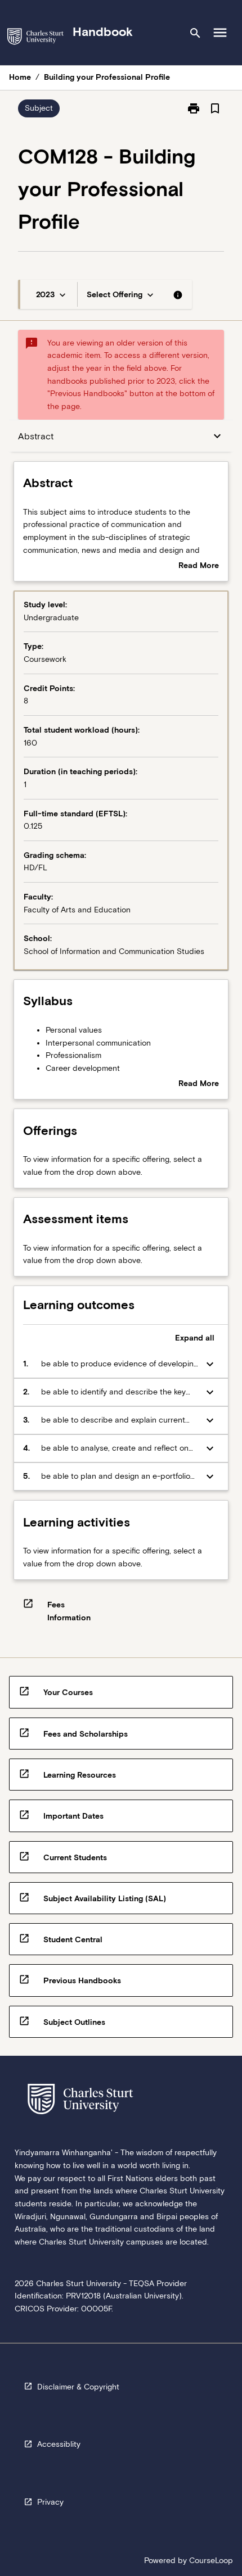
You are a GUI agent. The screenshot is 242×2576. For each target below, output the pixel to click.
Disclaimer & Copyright (78, 2387)
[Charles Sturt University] (35, 38)
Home (20, 77)
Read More (199, 566)
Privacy (50, 2502)
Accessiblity (59, 2444)
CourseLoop (211, 2560)
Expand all (195, 1338)
